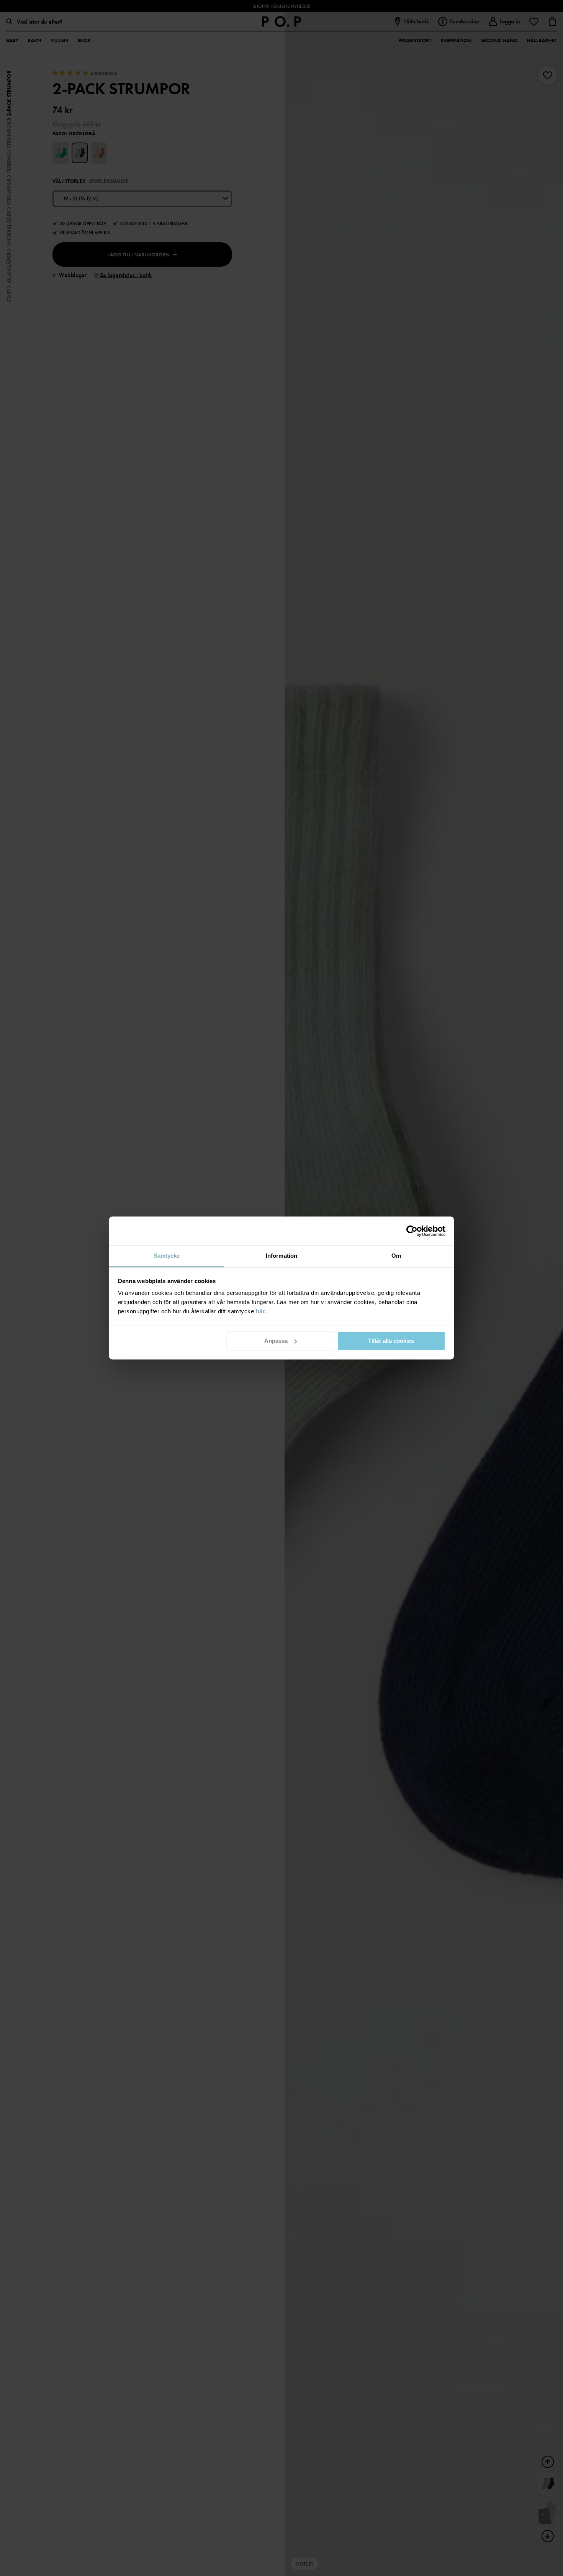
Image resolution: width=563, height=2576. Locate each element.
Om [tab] (396, 1256)
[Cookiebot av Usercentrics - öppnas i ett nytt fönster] (412, 1231)
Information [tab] (281, 1256)
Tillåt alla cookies (391, 1341)
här (261, 1311)
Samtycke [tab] (167, 1256)
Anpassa (276, 1341)
